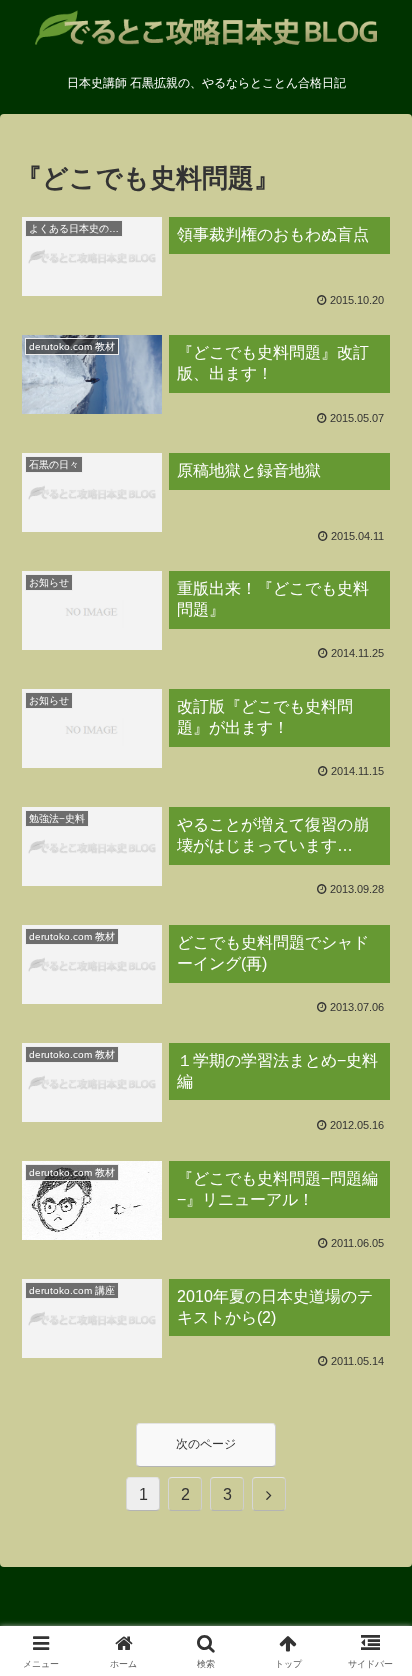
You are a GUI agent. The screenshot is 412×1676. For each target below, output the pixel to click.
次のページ (206, 1444)
